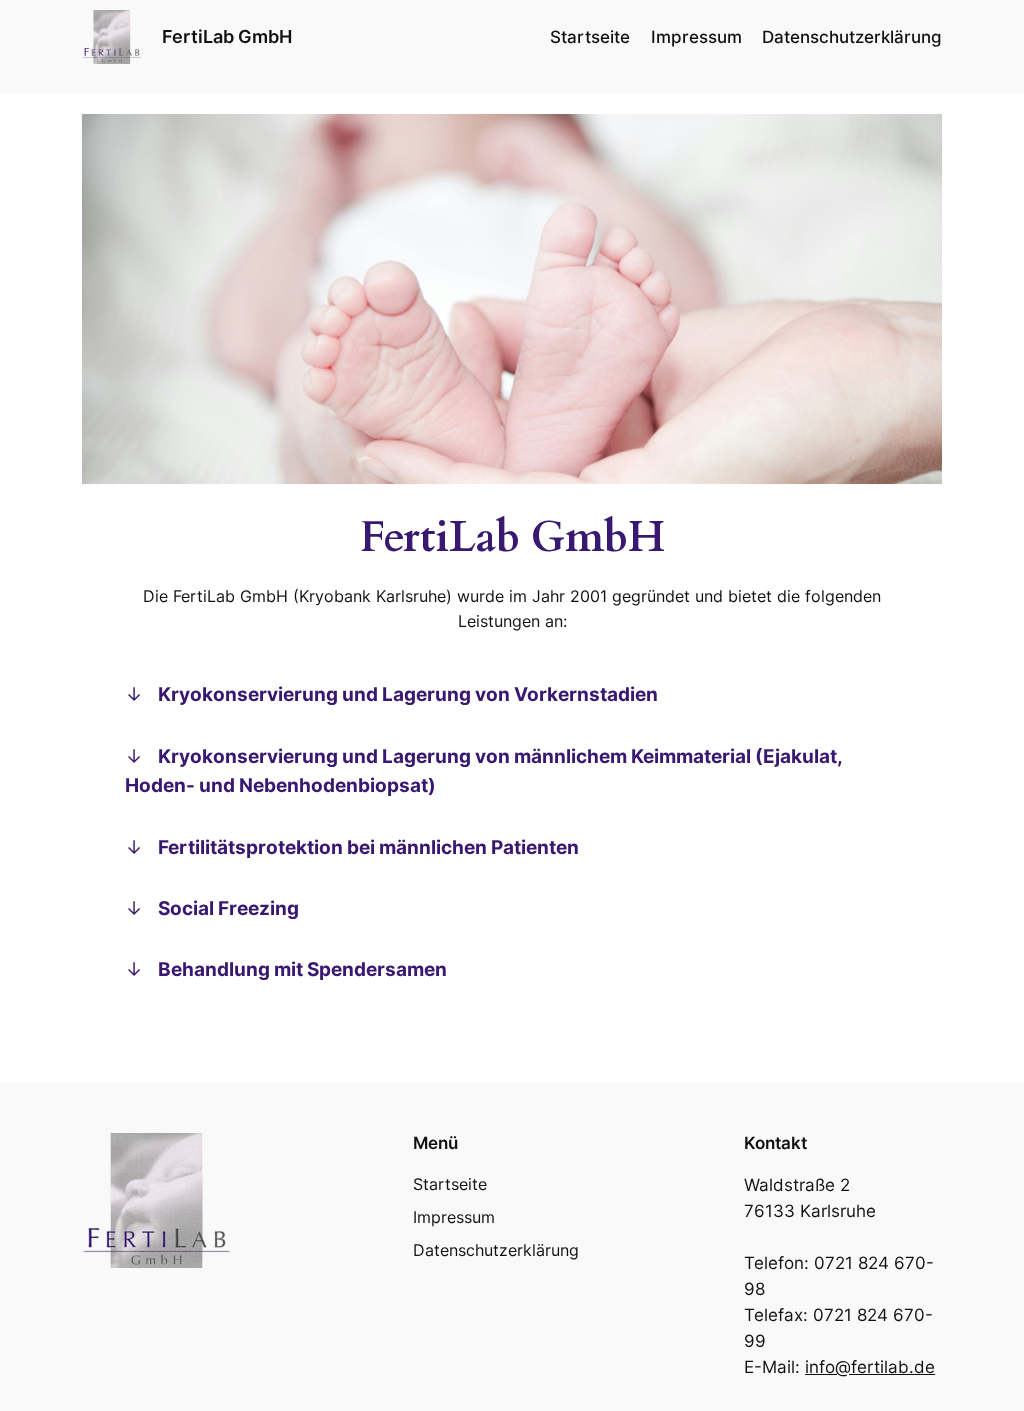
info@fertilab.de (870, 1367)
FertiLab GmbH (227, 36)
